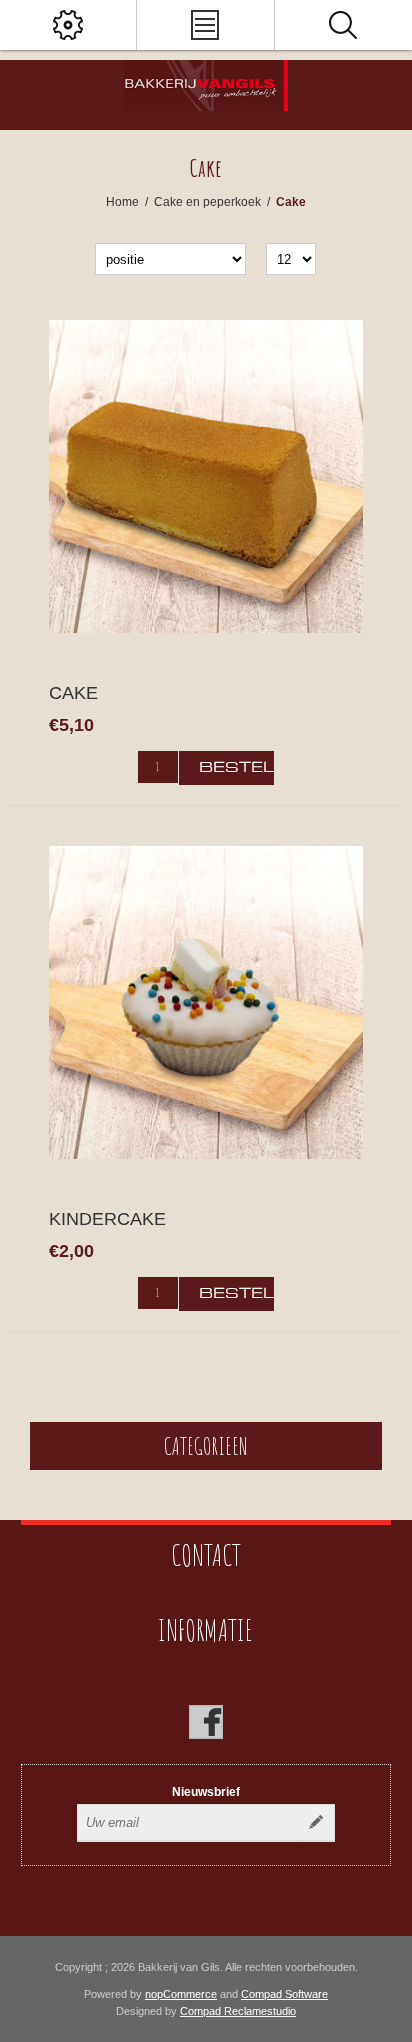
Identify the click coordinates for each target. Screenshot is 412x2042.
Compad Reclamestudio (238, 2011)
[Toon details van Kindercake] (205, 1002)
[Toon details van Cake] (205, 476)
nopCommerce (181, 1994)
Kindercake (107, 1219)
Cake (73, 693)
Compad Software (284, 1994)
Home (122, 202)
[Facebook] (206, 1722)
